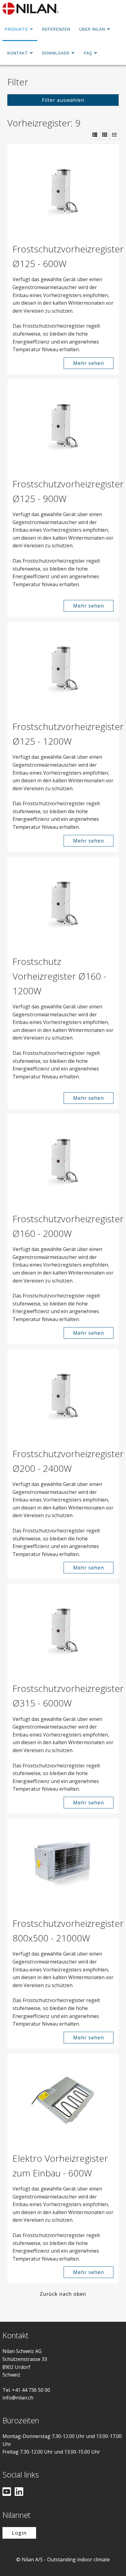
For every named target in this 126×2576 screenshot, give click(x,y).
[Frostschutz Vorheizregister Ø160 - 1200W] (63, 903)
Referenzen (56, 29)
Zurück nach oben (63, 2294)
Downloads (56, 53)
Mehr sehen (89, 363)
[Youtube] (7, 2492)
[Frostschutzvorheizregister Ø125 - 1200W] (63, 668)
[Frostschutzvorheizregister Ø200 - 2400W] (63, 1395)
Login (19, 2533)
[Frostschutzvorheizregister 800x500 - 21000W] (63, 1865)
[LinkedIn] (19, 2492)
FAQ (88, 53)
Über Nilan (92, 29)
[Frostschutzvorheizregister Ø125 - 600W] (63, 191)
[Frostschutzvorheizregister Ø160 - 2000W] (63, 1160)
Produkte (16, 29)
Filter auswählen (63, 100)
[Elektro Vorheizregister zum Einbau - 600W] (63, 2100)
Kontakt (17, 53)
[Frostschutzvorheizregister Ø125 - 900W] (63, 426)
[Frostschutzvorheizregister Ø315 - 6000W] (63, 1630)
